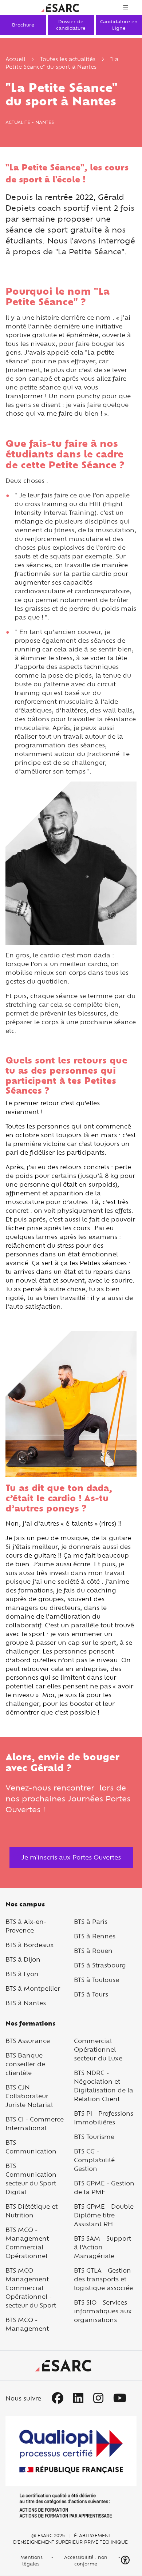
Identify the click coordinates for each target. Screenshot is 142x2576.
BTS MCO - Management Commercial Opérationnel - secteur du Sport (31, 2288)
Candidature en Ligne (119, 25)
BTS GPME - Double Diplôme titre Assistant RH (104, 2215)
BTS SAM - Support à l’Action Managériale (102, 2247)
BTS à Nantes (26, 2003)
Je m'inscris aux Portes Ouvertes (71, 1857)
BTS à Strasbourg (100, 1965)
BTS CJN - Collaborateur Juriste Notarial (29, 2096)
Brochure (23, 25)
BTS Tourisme (94, 2137)
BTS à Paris (91, 1921)
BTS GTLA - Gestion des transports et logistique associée (103, 2279)
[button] (126, 2560)
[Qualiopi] (71, 2467)
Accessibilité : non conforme (86, 2560)
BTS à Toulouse (96, 1980)
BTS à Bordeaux (30, 1945)
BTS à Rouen (93, 1951)
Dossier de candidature (71, 25)
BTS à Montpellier (33, 1988)
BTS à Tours (91, 1994)
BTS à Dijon (23, 1959)
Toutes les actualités (68, 59)
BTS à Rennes (95, 1936)
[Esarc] (60, 7)
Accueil (15, 59)
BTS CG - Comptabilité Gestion (94, 2160)
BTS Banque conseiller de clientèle (25, 2064)
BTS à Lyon (22, 1974)
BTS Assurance (28, 2041)
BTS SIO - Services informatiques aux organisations (103, 2311)
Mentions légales (31, 2560)
